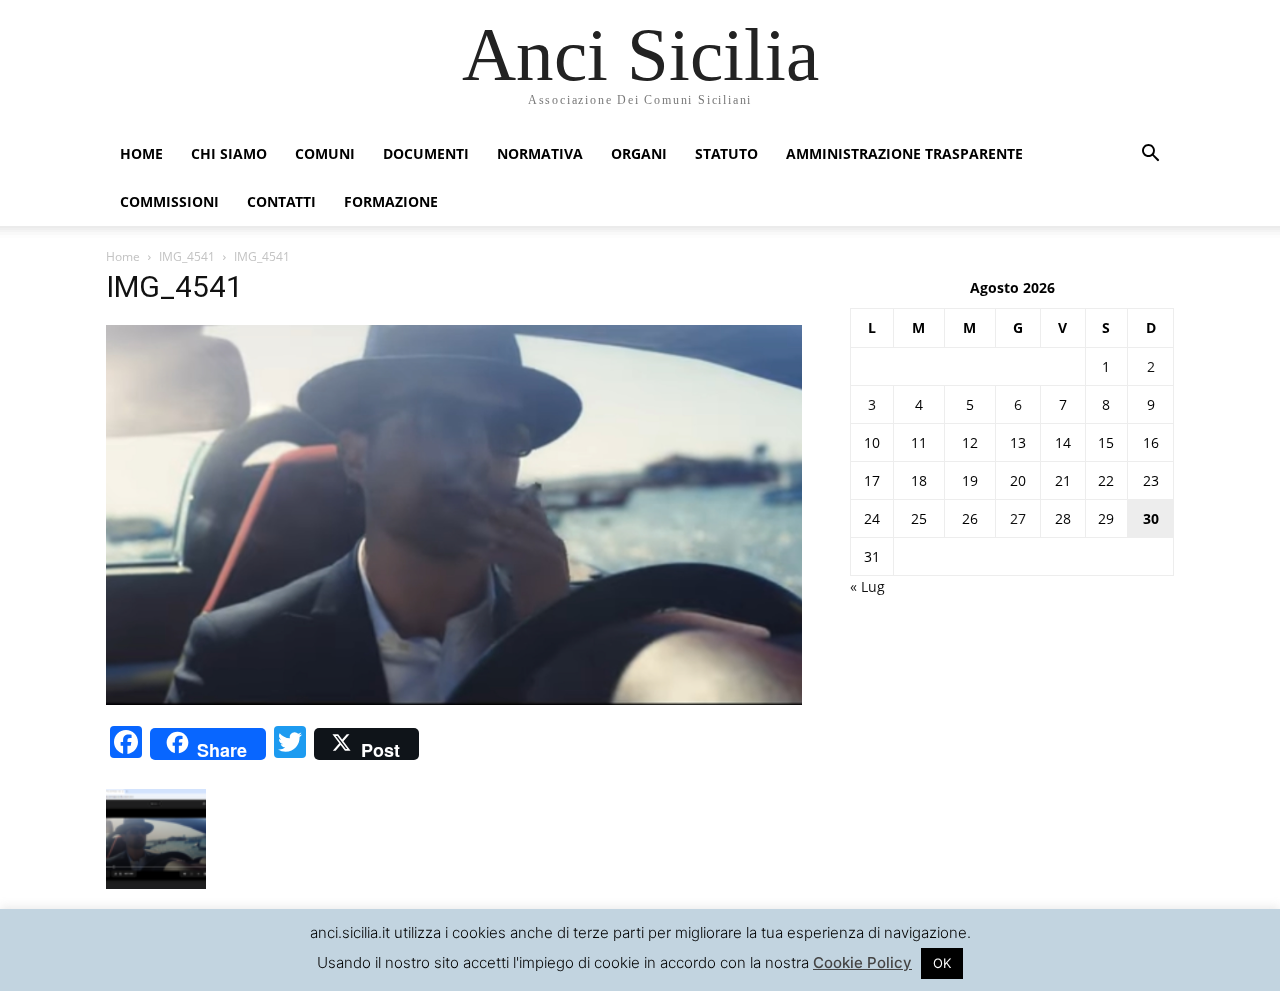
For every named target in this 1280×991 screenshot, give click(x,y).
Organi (639, 153)
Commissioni (169, 201)
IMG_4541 (187, 256)
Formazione (391, 201)
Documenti (426, 153)
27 (1018, 518)
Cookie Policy (862, 962)
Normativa (540, 153)
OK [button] (942, 963)
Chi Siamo (229, 153)
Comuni (325, 153)
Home (141, 153)
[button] (1150, 155)
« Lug (867, 586)
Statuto (726, 153)
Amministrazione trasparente (904, 153)
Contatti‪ (281, 201)
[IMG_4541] (454, 699)
